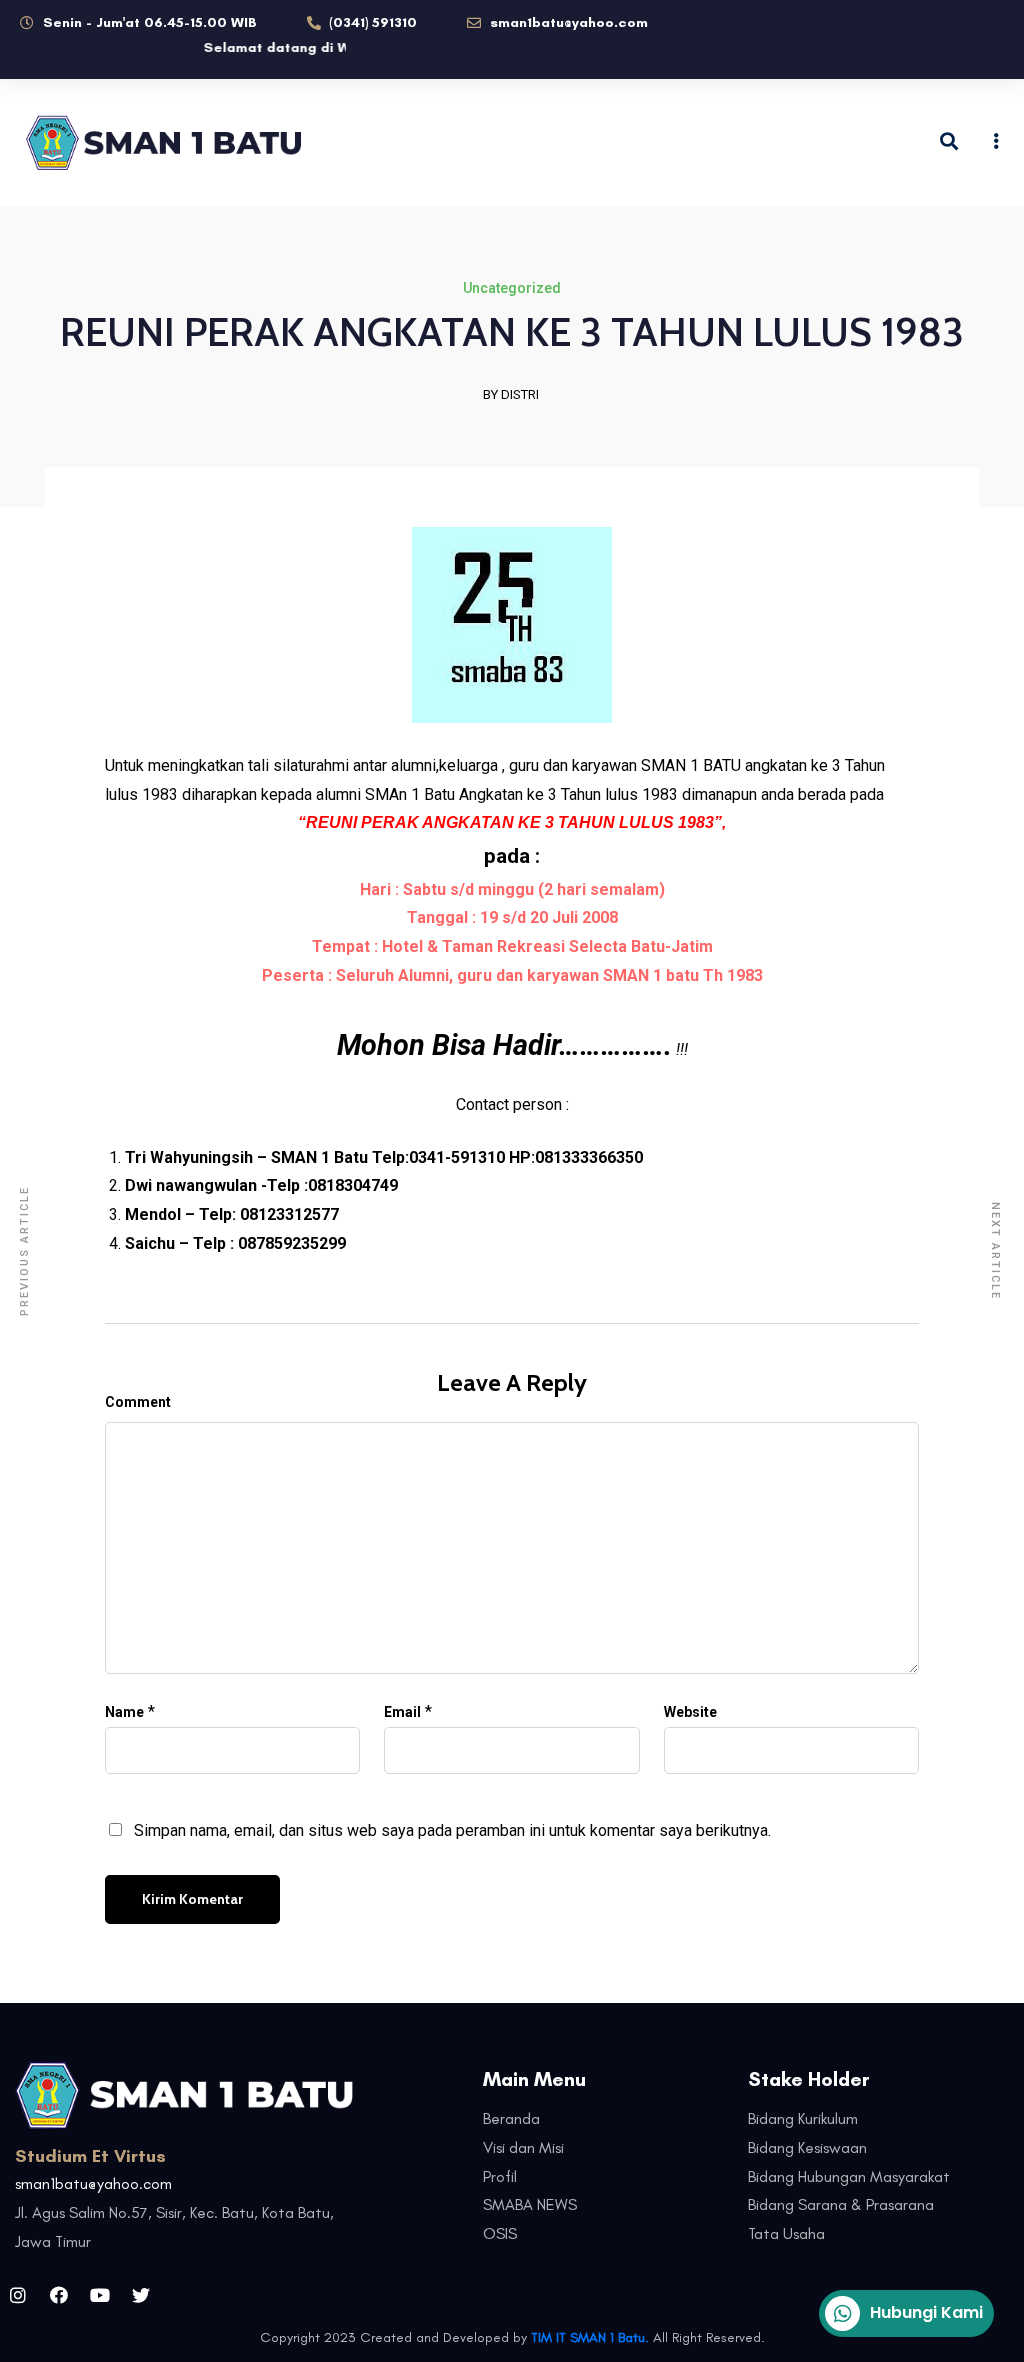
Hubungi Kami (926, 2312)
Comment (138, 1402)
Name (124, 1712)
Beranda (511, 2118)
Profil (500, 2176)
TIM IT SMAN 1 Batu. (590, 2337)
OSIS (500, 2233)
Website (690, 1712)
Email (402, 1712)
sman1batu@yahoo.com (93, 2183)
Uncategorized (512, 288)
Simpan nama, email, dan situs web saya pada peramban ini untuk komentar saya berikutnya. (452, 1830)
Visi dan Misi (523, 2147)
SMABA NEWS (530, 2204)
